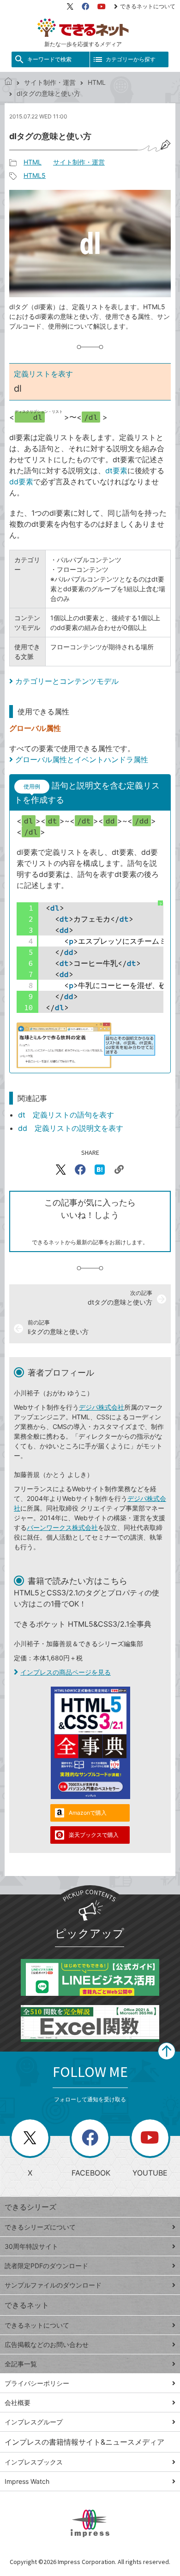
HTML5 (35, 175)
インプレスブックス (34, 2462)
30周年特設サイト (31, 2246)
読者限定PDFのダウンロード (46, 2266)
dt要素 (116, 471)
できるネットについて (148, 6)
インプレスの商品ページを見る (66, 1672)
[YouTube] (102, 6)
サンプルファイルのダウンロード (53, 2285)
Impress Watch (27, 2481)
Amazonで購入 (88, 1813)
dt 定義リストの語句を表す (66, 1115)
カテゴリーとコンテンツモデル (67, 681)
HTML (97, 82)
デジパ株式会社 (102, 1407)
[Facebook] (85, 6)
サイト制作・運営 (50, 82)
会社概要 (18, 2403)
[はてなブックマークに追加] (100, 1170)
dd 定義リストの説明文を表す (71, 1128)
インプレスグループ (34, 2422)
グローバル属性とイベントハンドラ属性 (82, 759)
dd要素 (21, 482)
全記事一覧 (21, 2364)
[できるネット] (8, 82)
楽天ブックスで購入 (94, 1835)
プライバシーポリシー (37, 2383)
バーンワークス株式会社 (62, 1527)
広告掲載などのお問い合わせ (47, 2344)
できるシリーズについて (40, 2227)
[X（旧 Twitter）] (70, 6)
